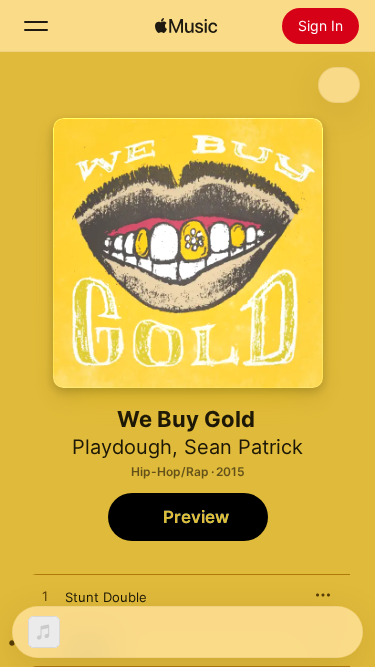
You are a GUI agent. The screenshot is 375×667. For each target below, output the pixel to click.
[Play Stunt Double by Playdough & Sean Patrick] (45, 597)
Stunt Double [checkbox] (106, 597)
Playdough (122, 447)
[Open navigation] (36, 26)
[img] (186, 26)
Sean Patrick (243, 447)
